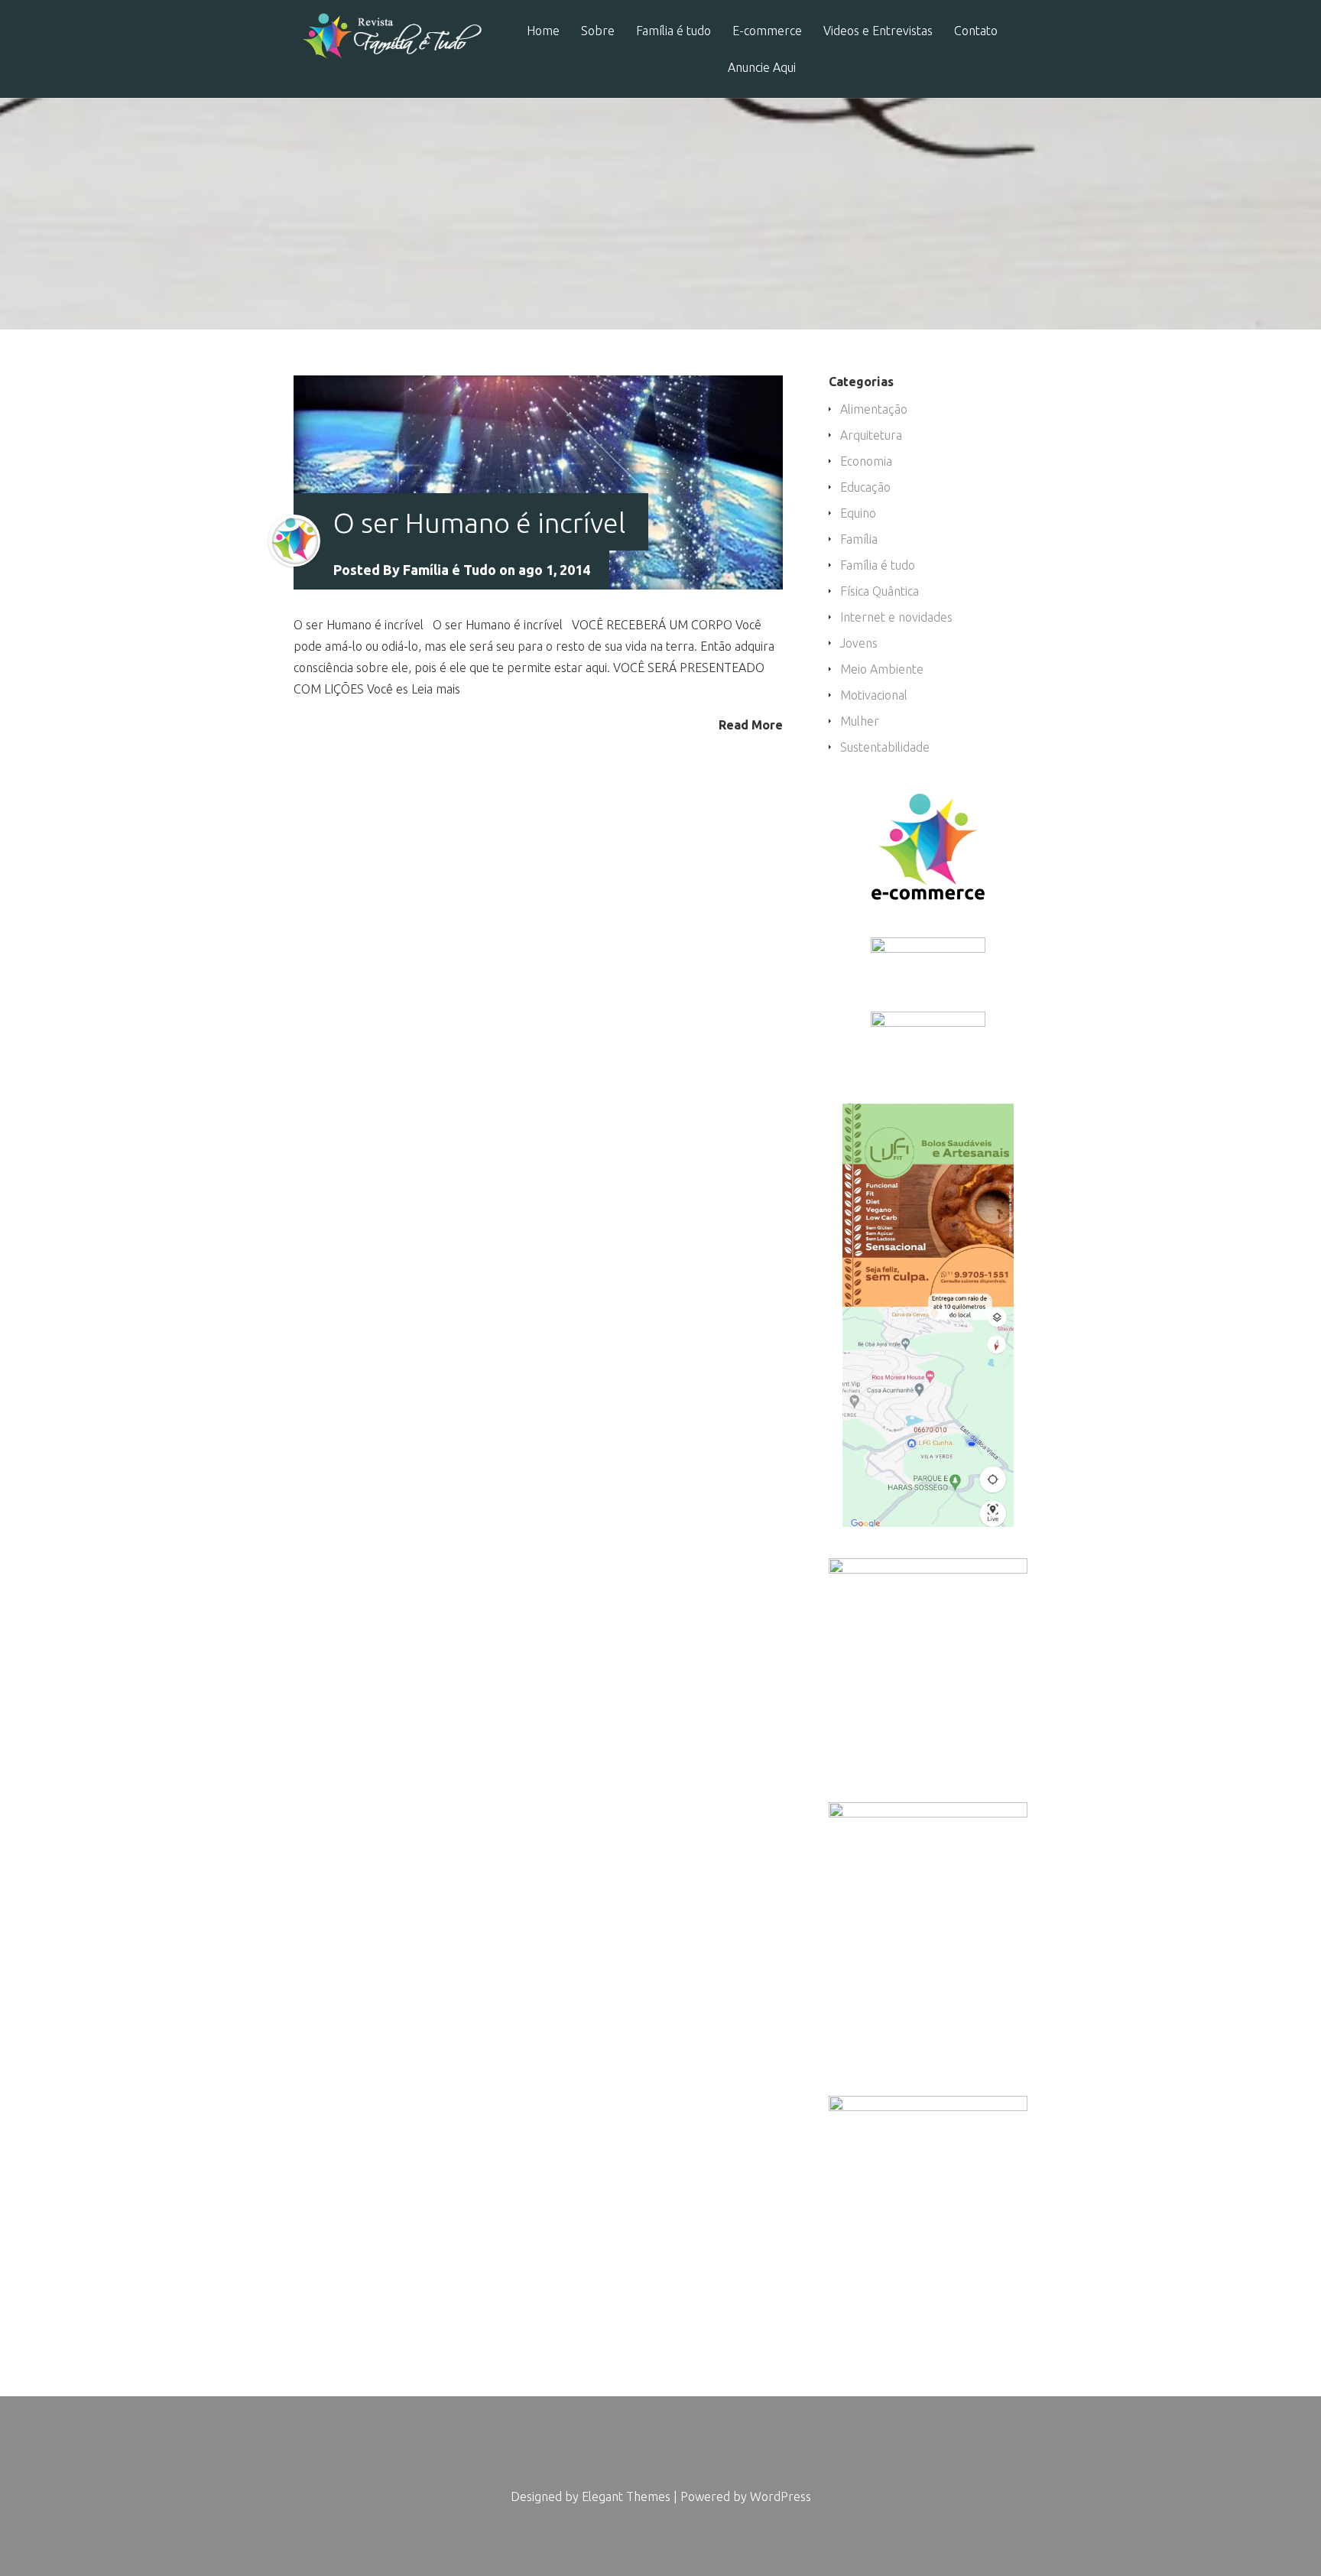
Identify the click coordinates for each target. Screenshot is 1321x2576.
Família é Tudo (450, 570)
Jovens (859, 643)
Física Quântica (880, 591)
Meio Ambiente (882, 669)
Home (543, 31)
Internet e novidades (896, 617)
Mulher (860, 721)
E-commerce (767, 31)
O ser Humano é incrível (479, 523)
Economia (866, 461)
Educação (865, 487)
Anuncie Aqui (762, 68)
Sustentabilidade (885, 747)
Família (859, 539)
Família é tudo (673, 31)
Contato (976, 31)
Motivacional (874, 695)
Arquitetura (871, 435)
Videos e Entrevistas (878, 31)
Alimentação (874, 409)
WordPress (781, 2496)
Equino (858, 513)
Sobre (598, 31)
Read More (751, 724)
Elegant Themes (626, 2496)
